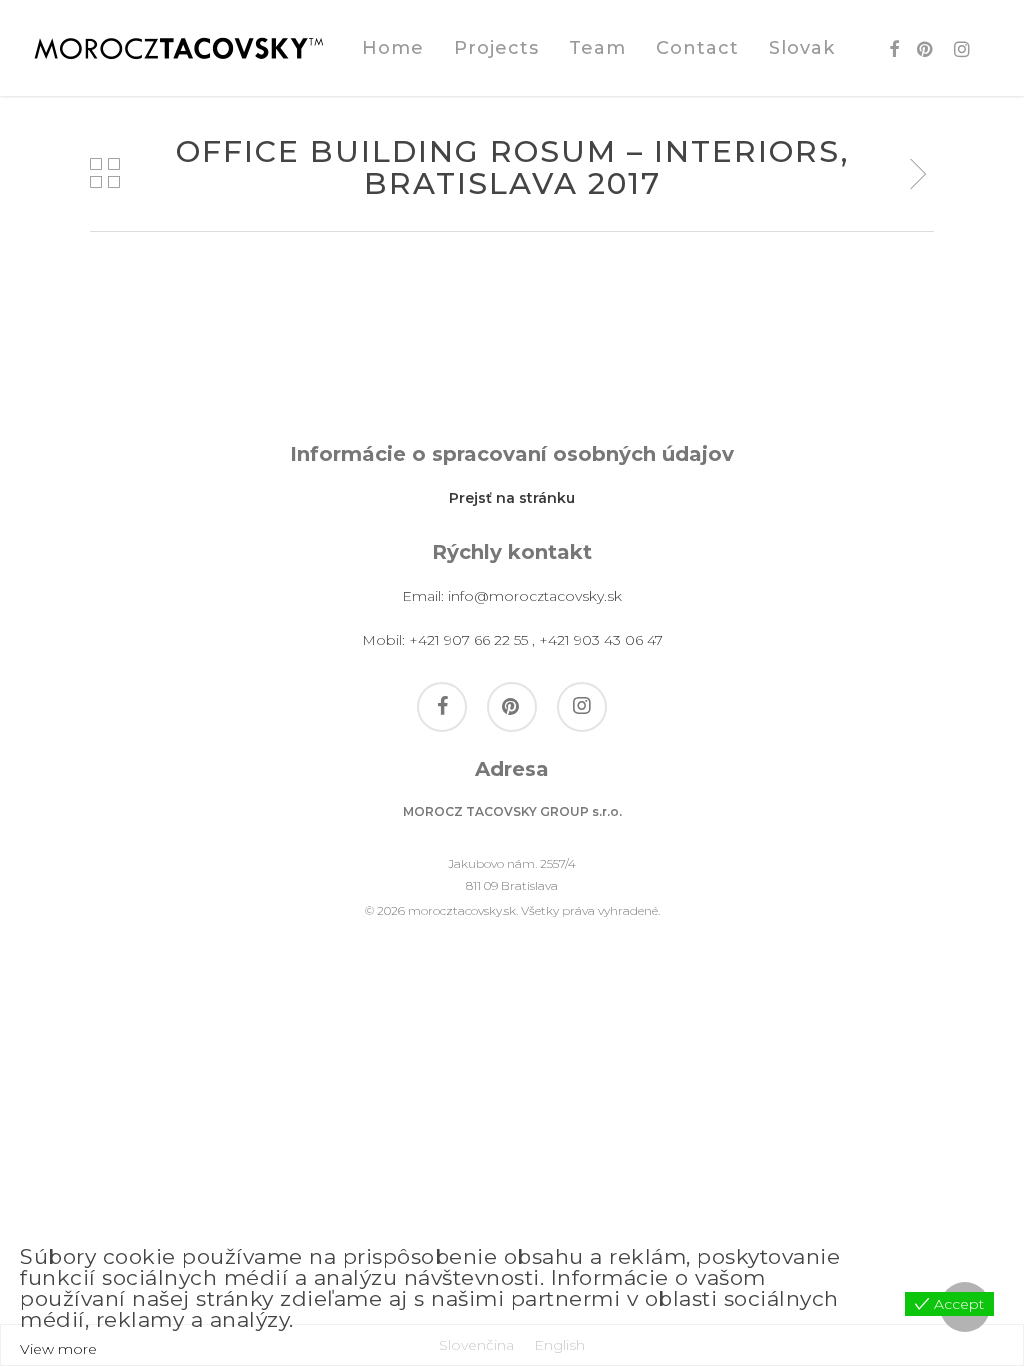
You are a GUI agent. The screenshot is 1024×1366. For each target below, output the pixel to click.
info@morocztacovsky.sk (535, 596)
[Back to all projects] (105, 173)
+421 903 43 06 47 (601, 640)
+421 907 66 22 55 (468, 640)
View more (58, 1349)
